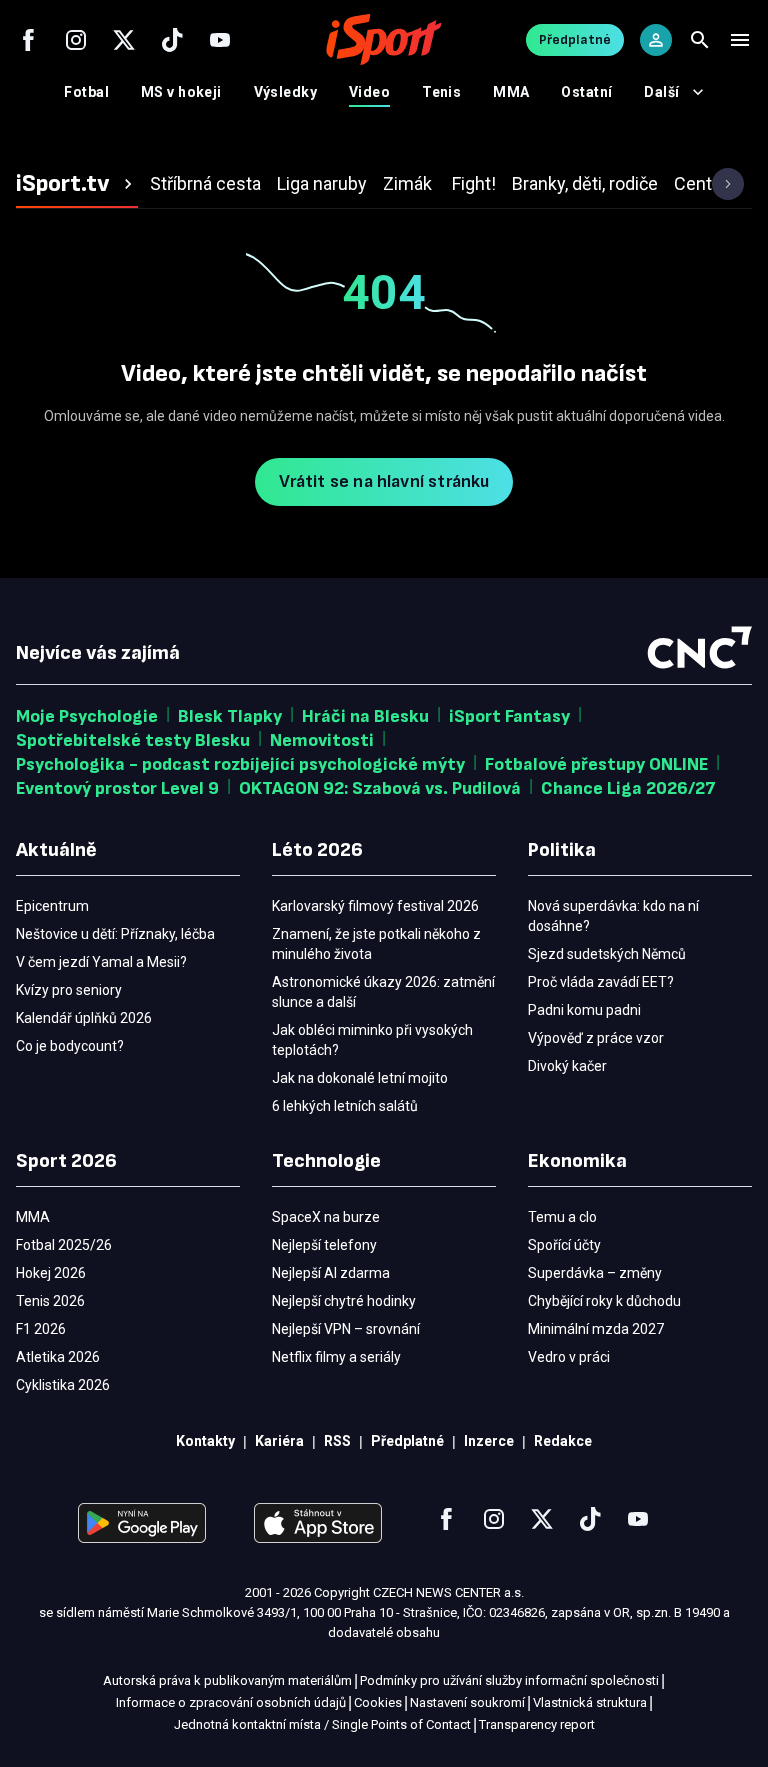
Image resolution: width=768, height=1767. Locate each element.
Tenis (441, 92)
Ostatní (586, 92)
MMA (511, 92)
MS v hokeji (181, 92)
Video (369, 92)
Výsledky (285, 92)
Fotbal (86, 92)
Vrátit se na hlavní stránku (384, 481)
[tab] (77, 184)
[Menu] (740, 40)
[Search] (700, 40)
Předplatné (575, 39)
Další (661, 92)
